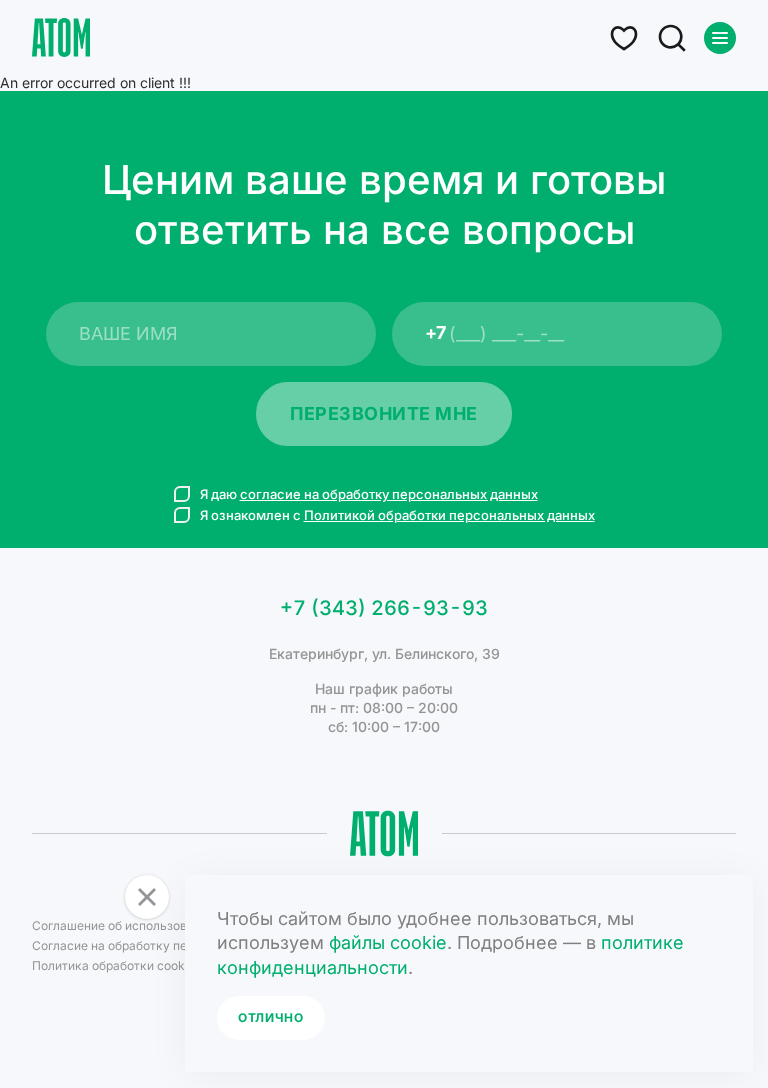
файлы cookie (388, 942)
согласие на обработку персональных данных (389, 494)
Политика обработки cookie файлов (136, 965)
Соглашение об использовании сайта (142, 925)
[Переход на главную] (61, 37)
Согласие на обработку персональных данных (169, 945)
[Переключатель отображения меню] (720, 38)
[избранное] (624, 38)
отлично (271, 1017)
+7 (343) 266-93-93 (384, 608)
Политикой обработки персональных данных (449, 515)
